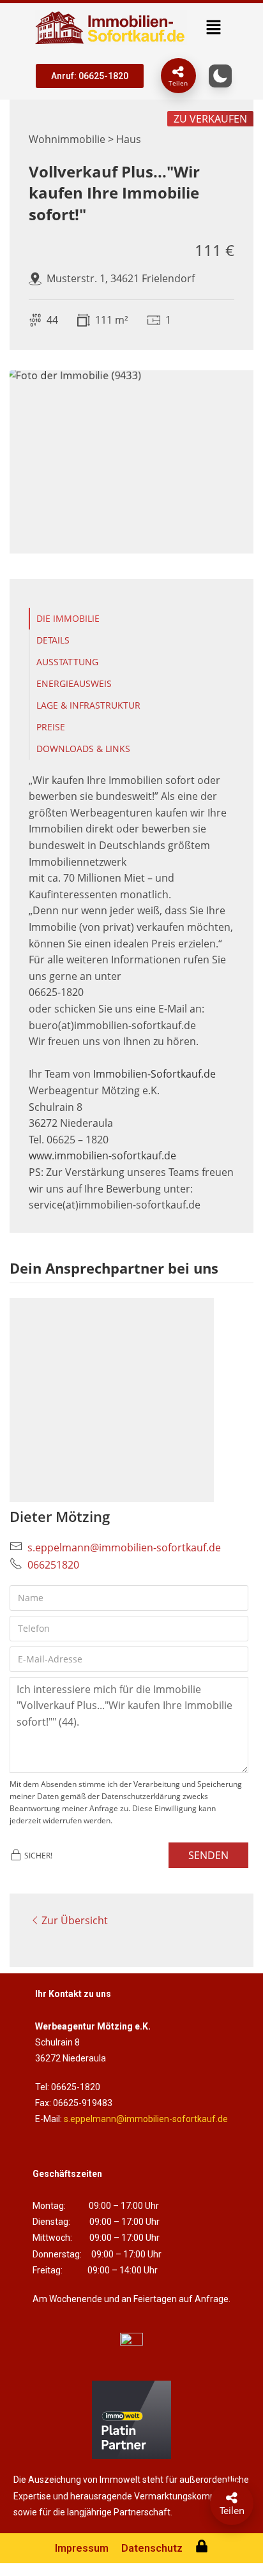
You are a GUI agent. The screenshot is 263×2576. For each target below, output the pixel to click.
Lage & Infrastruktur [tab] (88, 705)
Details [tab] (53, 640)
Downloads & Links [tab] (83, 749)
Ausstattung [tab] (67, 662)
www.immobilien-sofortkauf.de (102, 1156)
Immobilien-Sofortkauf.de (154, 1074)
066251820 (53, 1565)
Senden (208, 1855)
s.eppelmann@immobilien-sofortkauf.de (124, 1548)
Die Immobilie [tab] (68, 618)
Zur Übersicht (75, 1920)
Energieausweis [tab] (74, 683)
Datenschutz (152, 2548)
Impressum (82, 2548)
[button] (213, 27)
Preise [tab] (51, 727)
